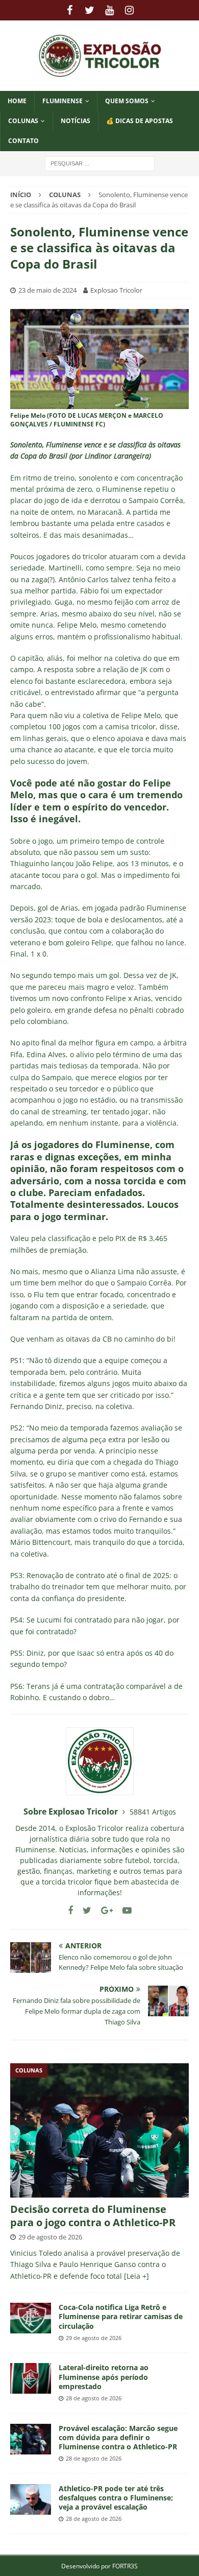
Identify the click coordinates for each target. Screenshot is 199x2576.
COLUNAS (23, 121)
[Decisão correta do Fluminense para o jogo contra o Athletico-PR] (99, 2130)
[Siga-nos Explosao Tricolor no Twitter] (83, 1910)
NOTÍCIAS (76, 121)
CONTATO (23, 141)
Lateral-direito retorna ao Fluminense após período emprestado (104, 2377)
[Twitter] (90, 10)
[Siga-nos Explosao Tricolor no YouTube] (123, 1910)
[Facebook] (70, 10)
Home (17, 101)
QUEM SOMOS (127, 101)
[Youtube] (109, 10)
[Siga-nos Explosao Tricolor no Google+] (103, 1910)
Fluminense (63, 101)
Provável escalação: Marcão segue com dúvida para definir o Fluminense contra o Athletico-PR (118, 2437)
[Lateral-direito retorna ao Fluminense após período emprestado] (31, 2378)
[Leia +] (136, 2276)
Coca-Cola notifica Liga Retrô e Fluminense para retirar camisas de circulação (121, 2316)
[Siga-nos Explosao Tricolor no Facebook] (70, 1910)
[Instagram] (129, 10)
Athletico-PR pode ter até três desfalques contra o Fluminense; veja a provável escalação (116, 2498)
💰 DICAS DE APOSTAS (140, 121)
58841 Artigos (153, 1812)
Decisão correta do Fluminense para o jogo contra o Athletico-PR (93, 2216)
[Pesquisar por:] (100, 163)
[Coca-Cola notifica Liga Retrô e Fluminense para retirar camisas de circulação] (31, 2318)
